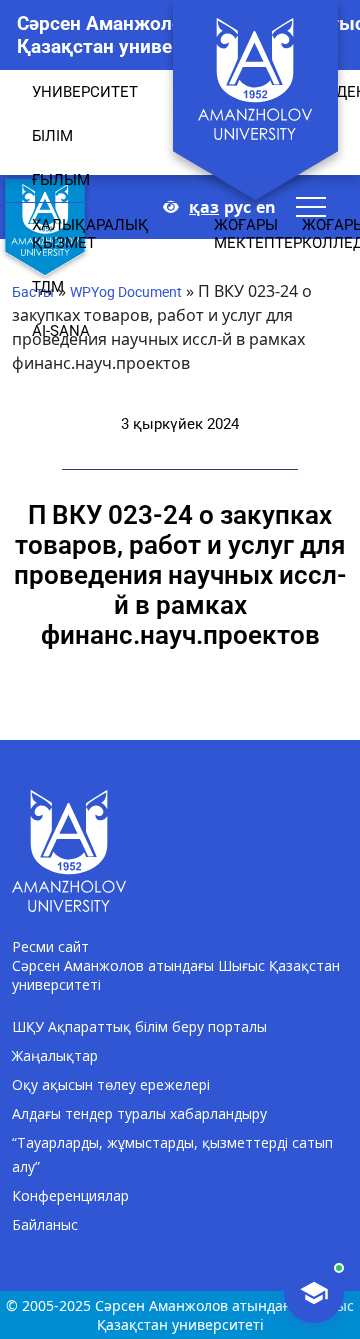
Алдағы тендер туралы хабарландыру (139, 1113)
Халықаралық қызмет (90, 234)
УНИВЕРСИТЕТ (85, 92)
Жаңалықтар (55, 1055)
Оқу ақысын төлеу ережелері (111, 1084)
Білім (52, 136)
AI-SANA (61, 331)
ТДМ (48, 287)
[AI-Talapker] (314, 1293)
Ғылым (61, 180)
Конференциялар (70, 1195)
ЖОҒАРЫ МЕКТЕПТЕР (258, 234)
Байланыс (45, 1224)
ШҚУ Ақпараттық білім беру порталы (139, 1026)
